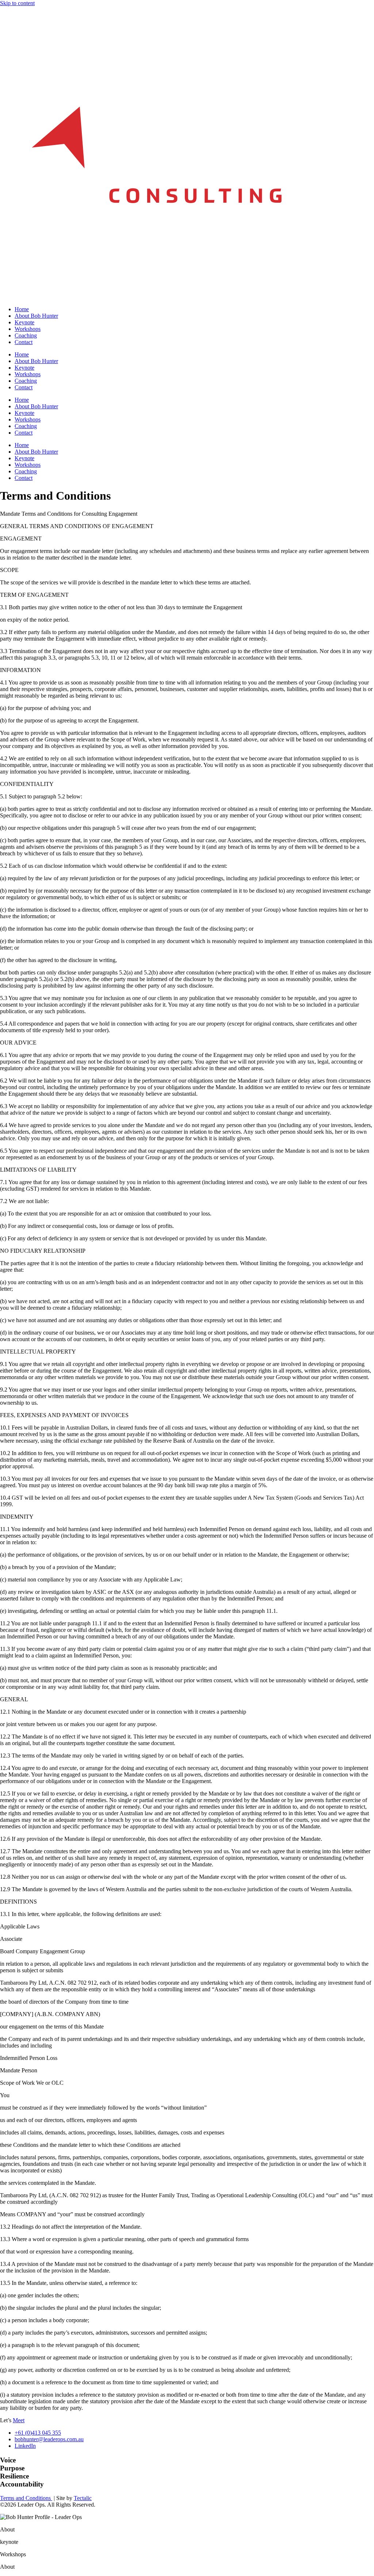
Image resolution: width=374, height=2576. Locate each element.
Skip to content (17, 3)
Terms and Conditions (26, 2498)
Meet (19, 2420)
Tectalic (83, 2498)
